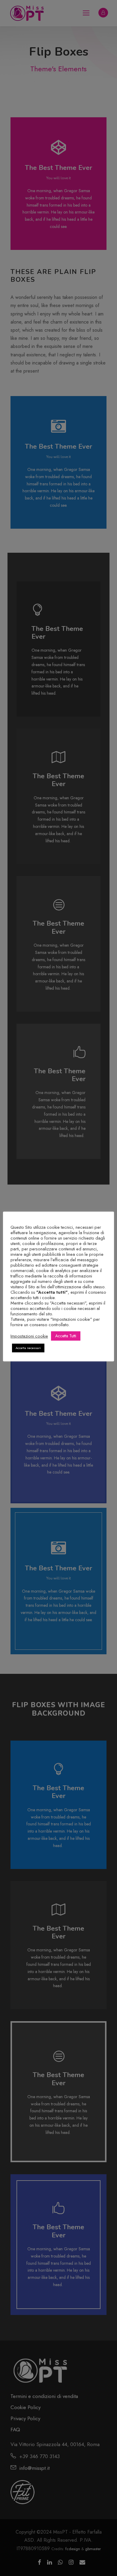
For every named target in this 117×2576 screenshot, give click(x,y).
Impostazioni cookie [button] (29, 1336)
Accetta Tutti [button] (66, 1336)
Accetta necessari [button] (28, 1348)
